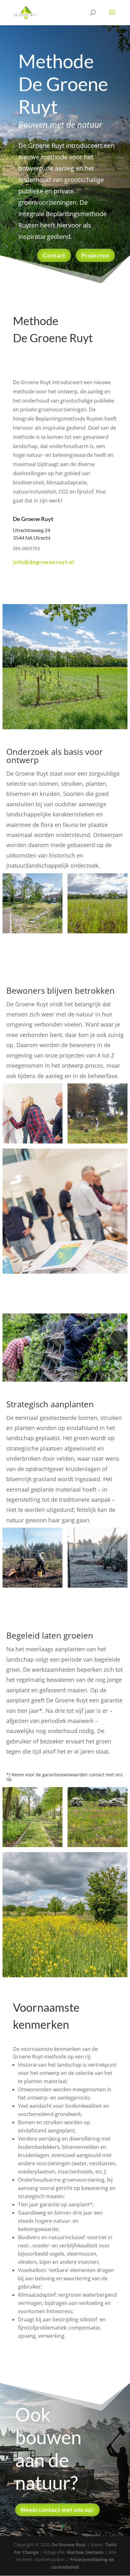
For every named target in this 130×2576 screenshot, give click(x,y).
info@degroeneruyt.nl (44, 562)
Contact (54, 255)
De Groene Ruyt (69, 2545)
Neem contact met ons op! (57, 2510)
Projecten (95, 255)
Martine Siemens (85, 2552)
